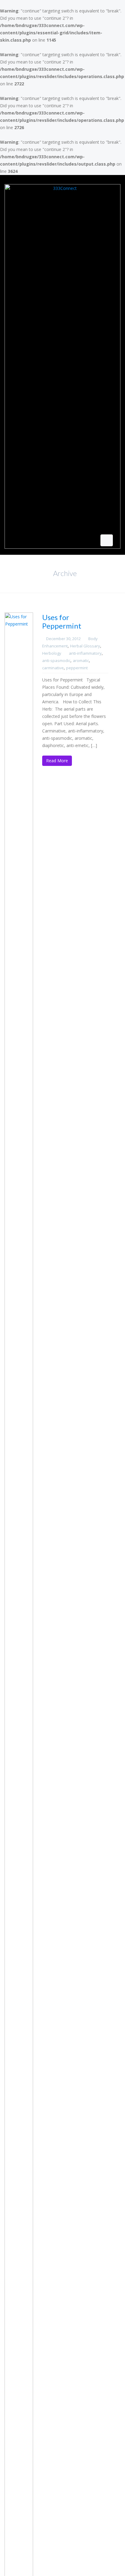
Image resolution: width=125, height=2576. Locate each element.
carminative (53, 668)
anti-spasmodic (56, 660)
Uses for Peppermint (62, 621)
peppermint (77, 668)
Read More (57, 761)
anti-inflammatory (85, 653)
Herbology (52, 653)
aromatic (81, 660)
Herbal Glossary (85, 646)
